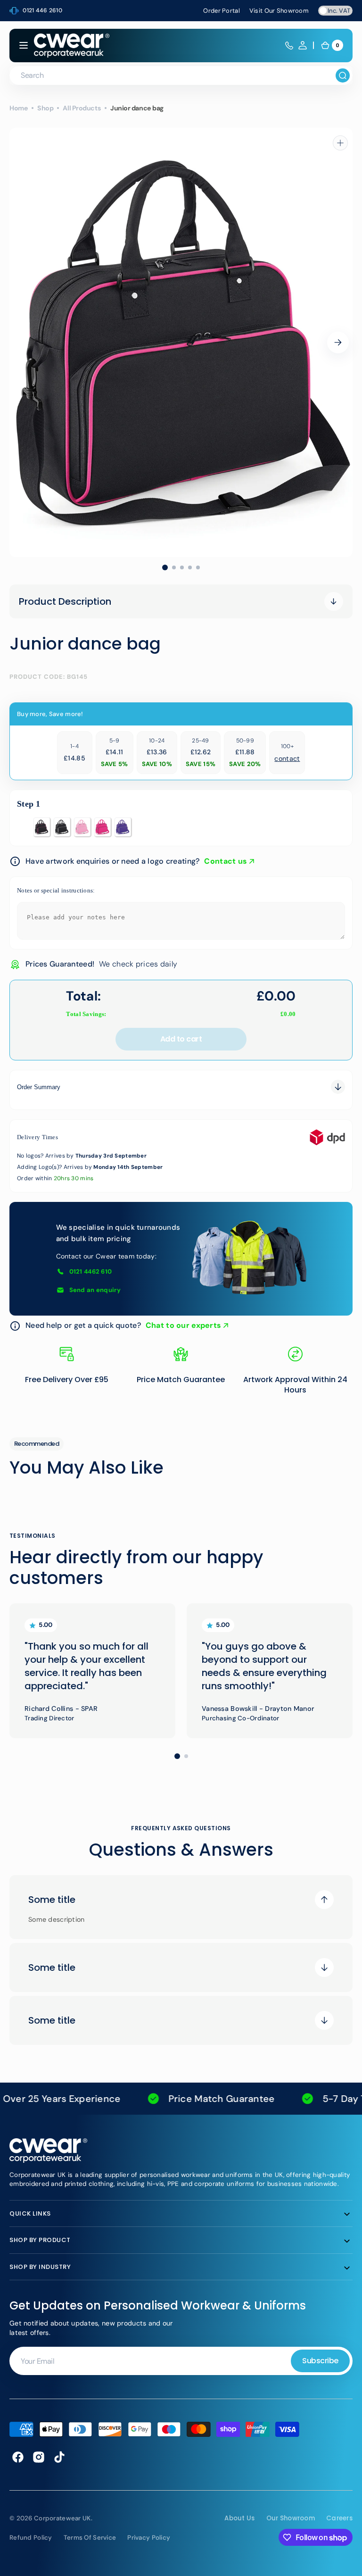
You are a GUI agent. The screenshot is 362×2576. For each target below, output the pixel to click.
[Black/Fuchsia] (42, 827)
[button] (24, 45)
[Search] (343, 75)
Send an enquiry (95, 1290)
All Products (82, 108)
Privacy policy (149, 2538)
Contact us (226, 861)
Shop (45, 108)
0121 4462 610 (91, 1271)
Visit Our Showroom (279, 11)
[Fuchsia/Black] (103, 827)
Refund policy (31, 2538)
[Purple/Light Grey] (123, 827)
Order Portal (221, 11)
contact (287, 759)
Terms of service (90, 2538)
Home (19, 108)
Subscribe (320, 2361)
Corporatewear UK (62, 2518)
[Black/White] (62, 827)
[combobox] (181, 75)
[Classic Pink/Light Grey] (82, 827)
